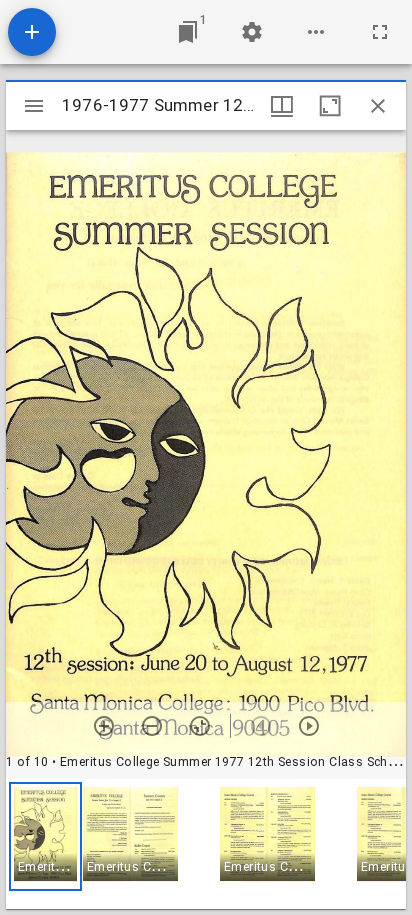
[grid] (206, 844)
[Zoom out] (152, 726)
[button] (45, 836)
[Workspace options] (316, 32)
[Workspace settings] (252, 32)
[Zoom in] (104, 726)
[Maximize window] (330, 106)
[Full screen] (380, 32)
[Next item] (309, 726)
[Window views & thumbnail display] (282, 106)
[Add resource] (32, 32)
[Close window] (378, 106)
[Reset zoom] (200, 726)
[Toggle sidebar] (34, 106)
